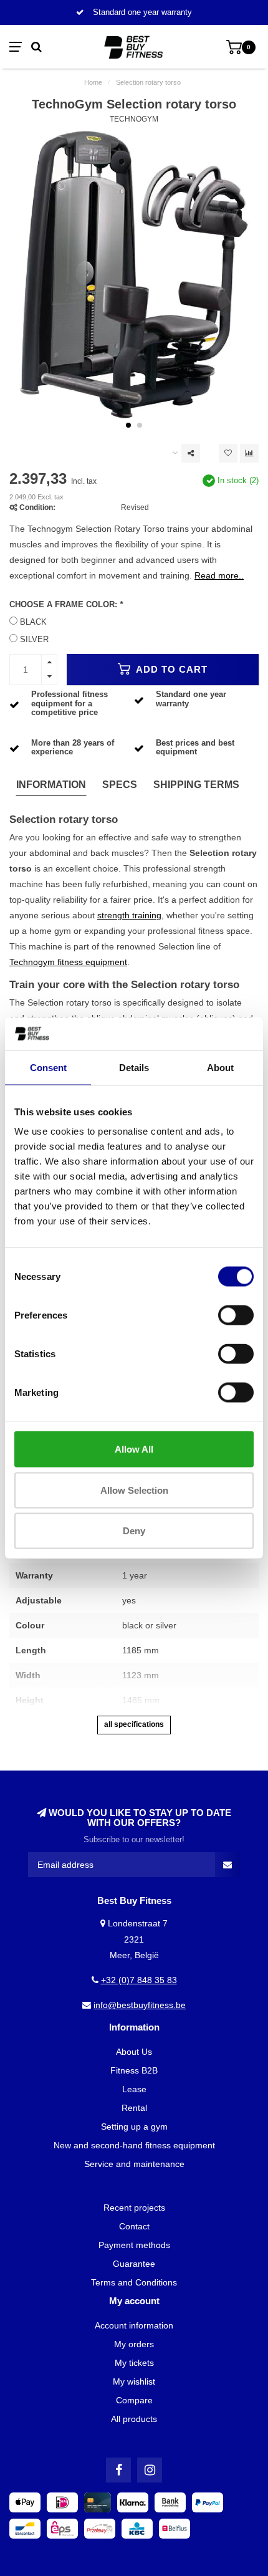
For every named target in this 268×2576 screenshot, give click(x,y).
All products (134, 2419)
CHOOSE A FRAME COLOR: (66, 605)
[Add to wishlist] (228, 453)
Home (93, 82)
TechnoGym (134, 119)
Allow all (134, 1449)
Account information (134, 2325)
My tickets (134, 2363)
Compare (134, 2400)
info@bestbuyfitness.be (140, 2005)
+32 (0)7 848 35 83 (139, 1980)
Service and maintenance (134, 2164)
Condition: (37, 507)
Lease (134, 2089)
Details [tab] (134, 1067)
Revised (135, 507)
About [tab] (220, 1067)
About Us (134, 2052)
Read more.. (219, 575)
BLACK (33, 622)
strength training (129, 915)
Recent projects (134, 2208)
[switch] (236, 1315)
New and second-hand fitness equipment (134, 2145)
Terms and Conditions (134, 2282)
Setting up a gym (134, 2127)
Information (51, 785)
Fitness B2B (134, 2070)
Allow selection (134, 1490)
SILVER (34, 640)
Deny (134, 1531)
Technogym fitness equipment (68, 962)
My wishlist (134, 2381)
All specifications (134, 1724)
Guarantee (134, 2264)
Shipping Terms (196, 785)
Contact (134, 2226)
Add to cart (170, 669)
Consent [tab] (48, 1067)
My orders (134, 2344)
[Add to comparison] (249, 453)
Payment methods (134, 2245)
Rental (134, 2108)
